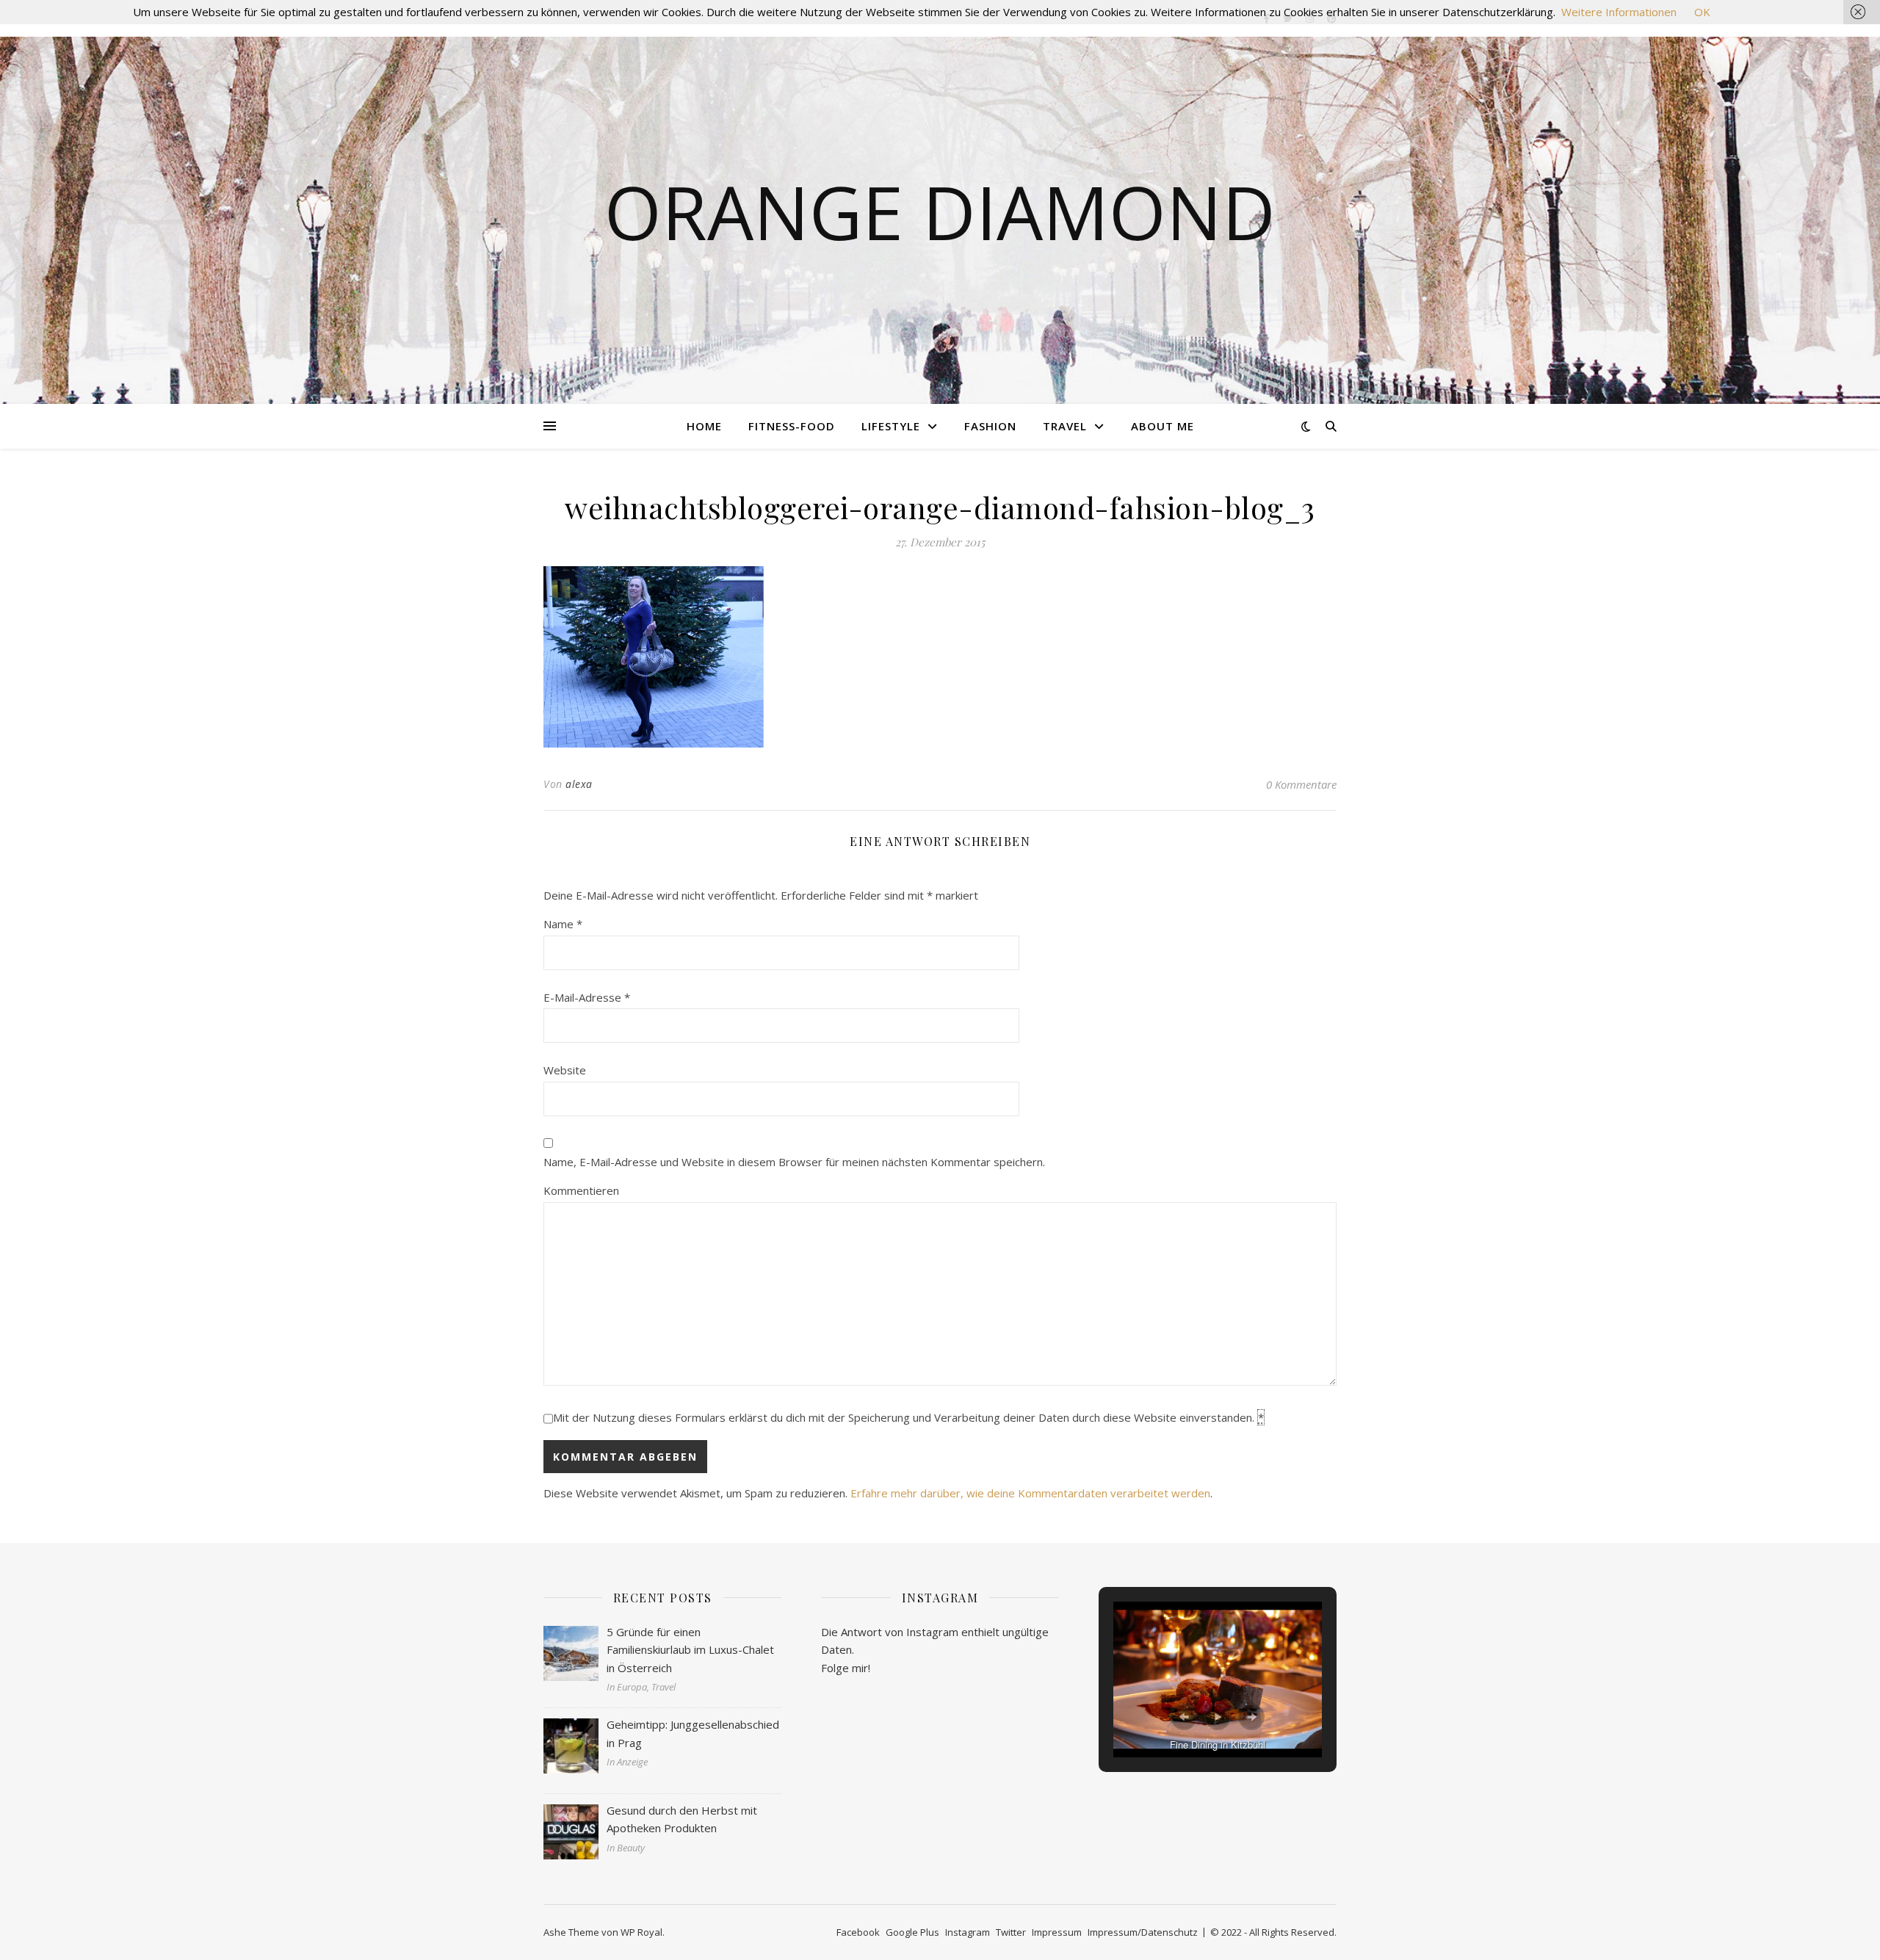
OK (1702, 12)
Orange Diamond (940, 211)
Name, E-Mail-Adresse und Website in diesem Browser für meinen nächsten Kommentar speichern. (794, 1162)
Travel (1065, 426)
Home (704, 426)
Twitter (1011, 1932)
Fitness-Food (792, 426)
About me (1163, 426)
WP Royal (641, 1932)
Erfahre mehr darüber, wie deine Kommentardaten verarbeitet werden (1030, 1493)
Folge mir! (846, 1668)
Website (565, 1070)
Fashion (990, 426)
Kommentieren (581, 1190)
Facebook (858, 1932)
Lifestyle (891, 426)
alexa (579, 784)
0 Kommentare (1301, 784)
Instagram (968, 1932)
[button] (1184, 1717)
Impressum (1057, 1932)
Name (563, 924)
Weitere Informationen (1619, 12)
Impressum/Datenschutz (1143, 1932)
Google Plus (912, 1932)
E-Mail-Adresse (587, 997)
